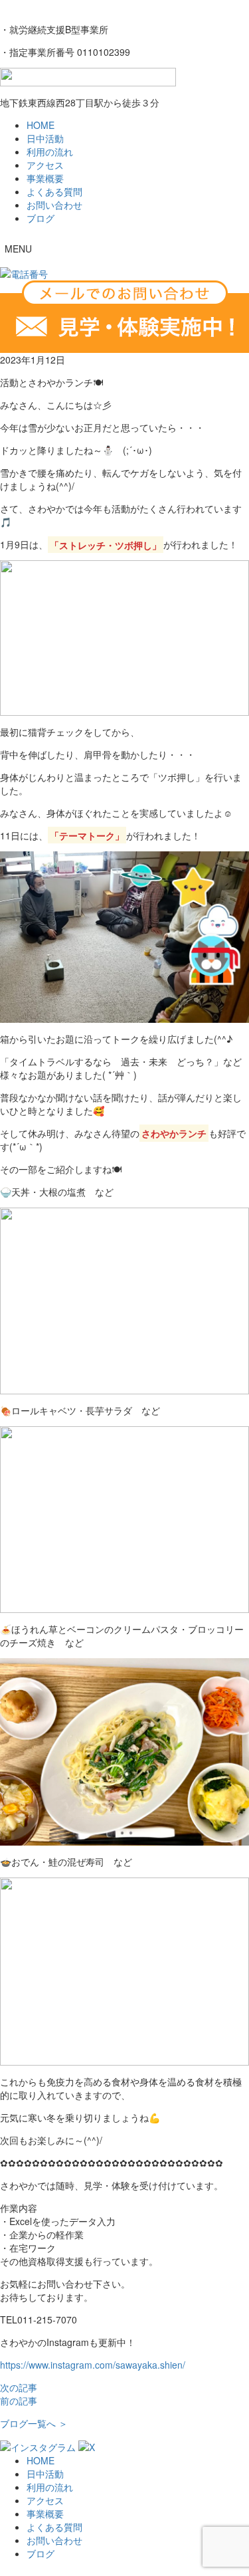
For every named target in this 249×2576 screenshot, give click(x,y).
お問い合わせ (54, 205)
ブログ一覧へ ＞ (34, 2423)
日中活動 (45, 138)
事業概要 (45, 178)
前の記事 (19, 2401)
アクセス (45, 165)
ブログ (41, 218)
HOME (41, 125)
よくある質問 (54, 191)
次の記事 (19, 2387)
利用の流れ (50, 152)
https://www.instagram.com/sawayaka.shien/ (93, 2365)
